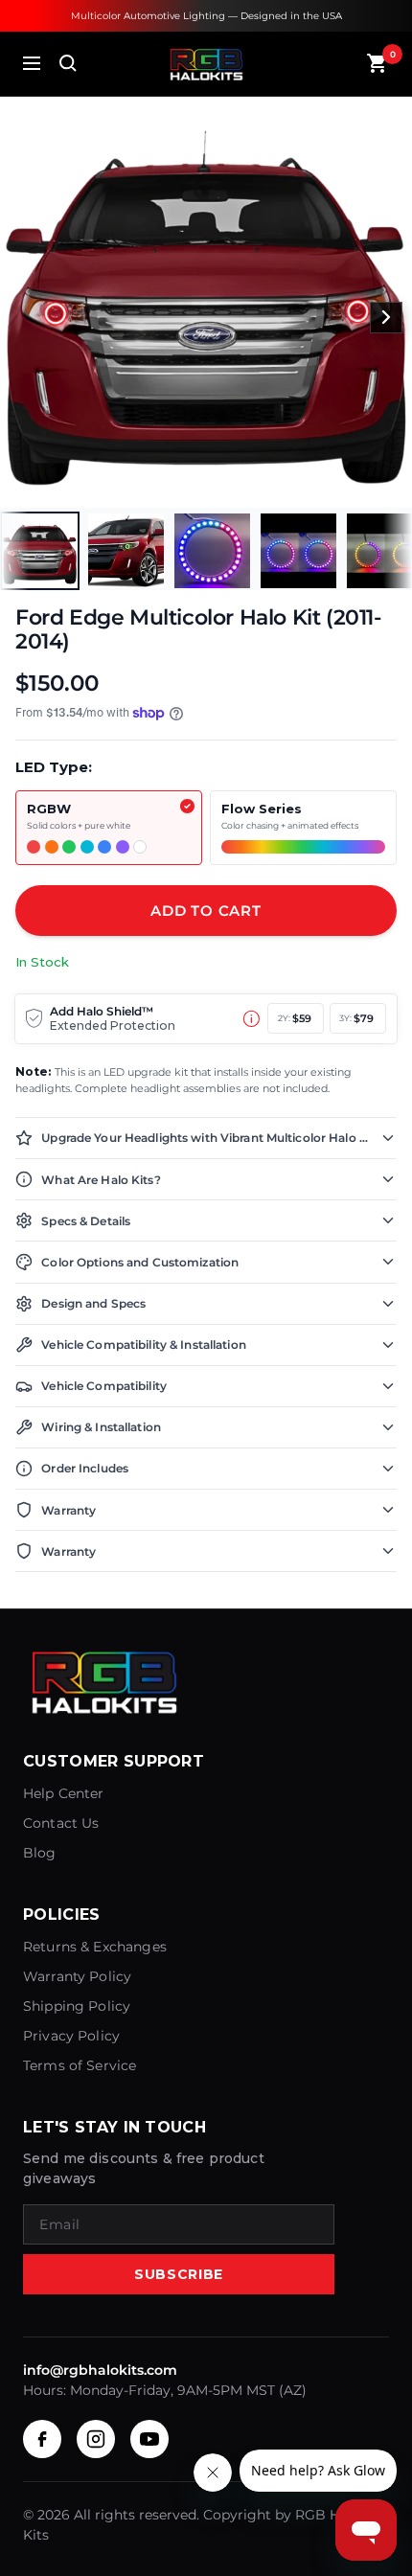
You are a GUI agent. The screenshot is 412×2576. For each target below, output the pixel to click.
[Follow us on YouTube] (149, 2439)
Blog (40, 1853)
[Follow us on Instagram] (96, 2439)
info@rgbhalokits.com (100, 2370)
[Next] (386, 318)
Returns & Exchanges (95, 1947)
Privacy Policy (71, 2036)
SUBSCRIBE (179, 2274)
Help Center (64, 1793)
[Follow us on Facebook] (42, 2439)
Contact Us (61, 1823)
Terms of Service (80, 2065)
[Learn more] (252, 1019)
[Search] (68, 63)
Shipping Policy (77, 2006)
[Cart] (378, 63)
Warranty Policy (77, 1976)
